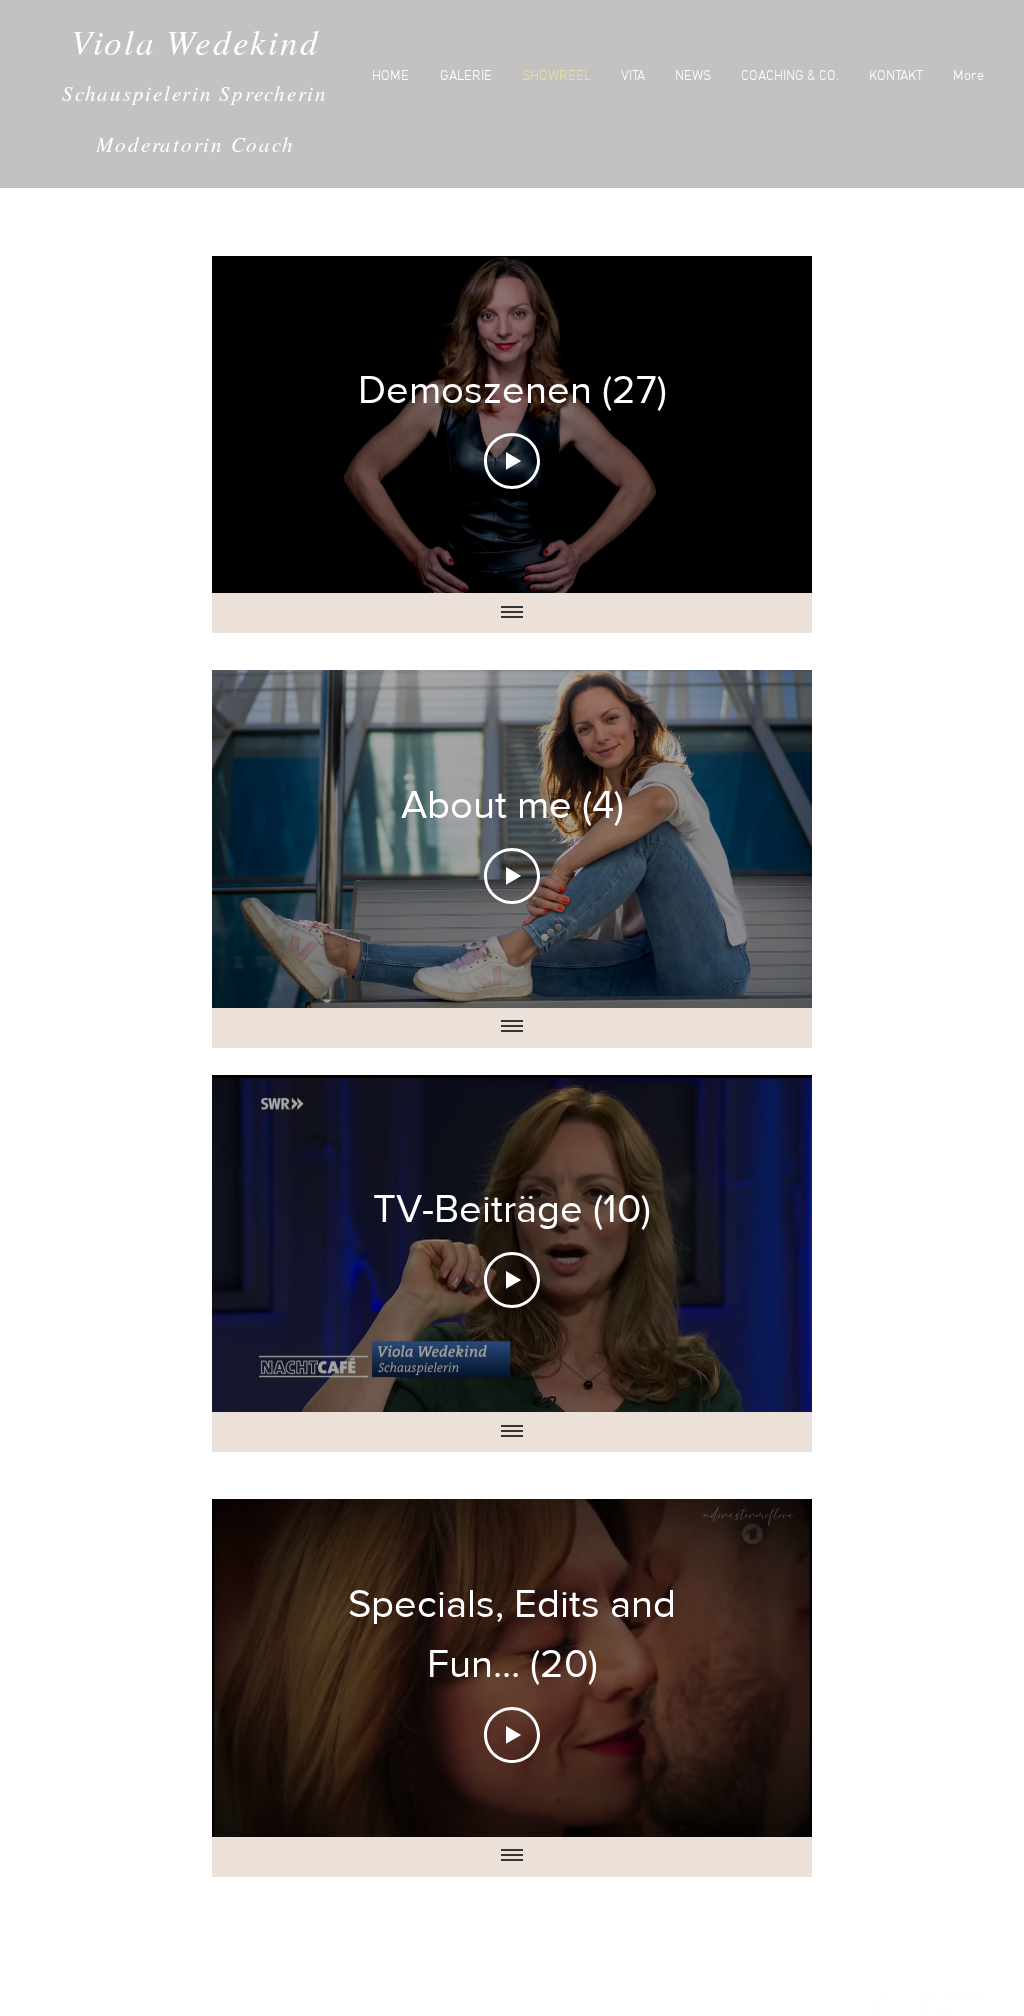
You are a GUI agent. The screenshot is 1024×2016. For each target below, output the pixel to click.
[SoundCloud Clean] (971, 2003)
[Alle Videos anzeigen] (512, 613)
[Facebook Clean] (915, 2003)
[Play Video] (512, 461)
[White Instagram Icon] (943, 2003)
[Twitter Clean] (887, 2003)
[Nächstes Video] (770, 424)
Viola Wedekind (195, 41)
